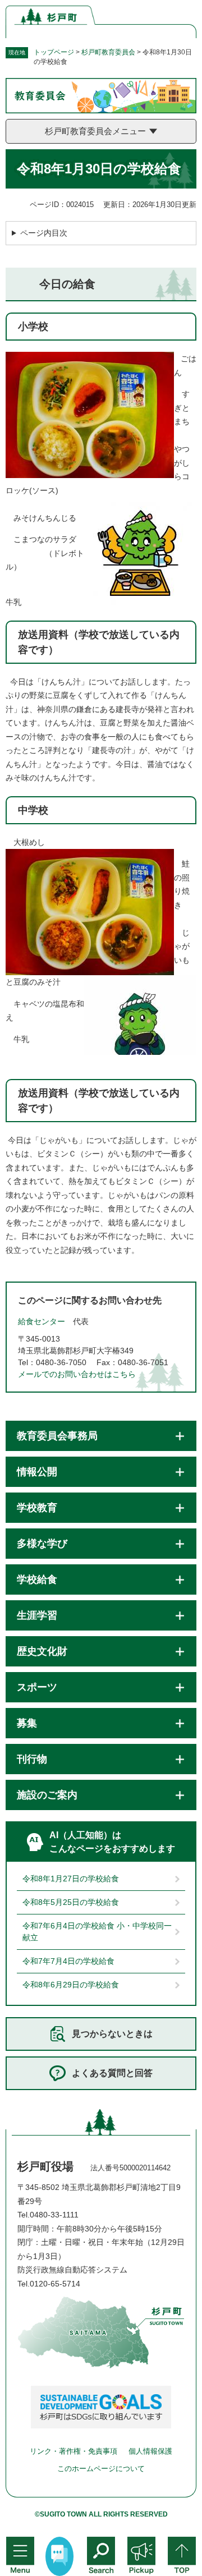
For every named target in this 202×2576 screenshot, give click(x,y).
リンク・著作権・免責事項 (74, 2451)
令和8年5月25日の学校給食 (71, 1902)
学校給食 (37, 1579)
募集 (27, 1723)
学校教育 (37, 1508)
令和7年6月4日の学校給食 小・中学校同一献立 (97, 1932)
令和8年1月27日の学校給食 (71, 1879)
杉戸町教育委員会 (108, 52)
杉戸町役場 (45, 2166)
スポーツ (37, 1687)
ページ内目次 (44, 233)
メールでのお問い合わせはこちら (77, 1374)
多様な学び (42, 1544)
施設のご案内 (47, 1795)
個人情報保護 (150, 2451)
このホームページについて (101, 2469)
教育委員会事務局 (57, 1436)
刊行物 (32, 1759)
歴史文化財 (42, 1651)
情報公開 (37, 1472)
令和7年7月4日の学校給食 (68, 1961)
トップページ (54, 52)
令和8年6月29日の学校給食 (71, 1985)
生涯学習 (37, 1615)
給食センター (42, 1321)
